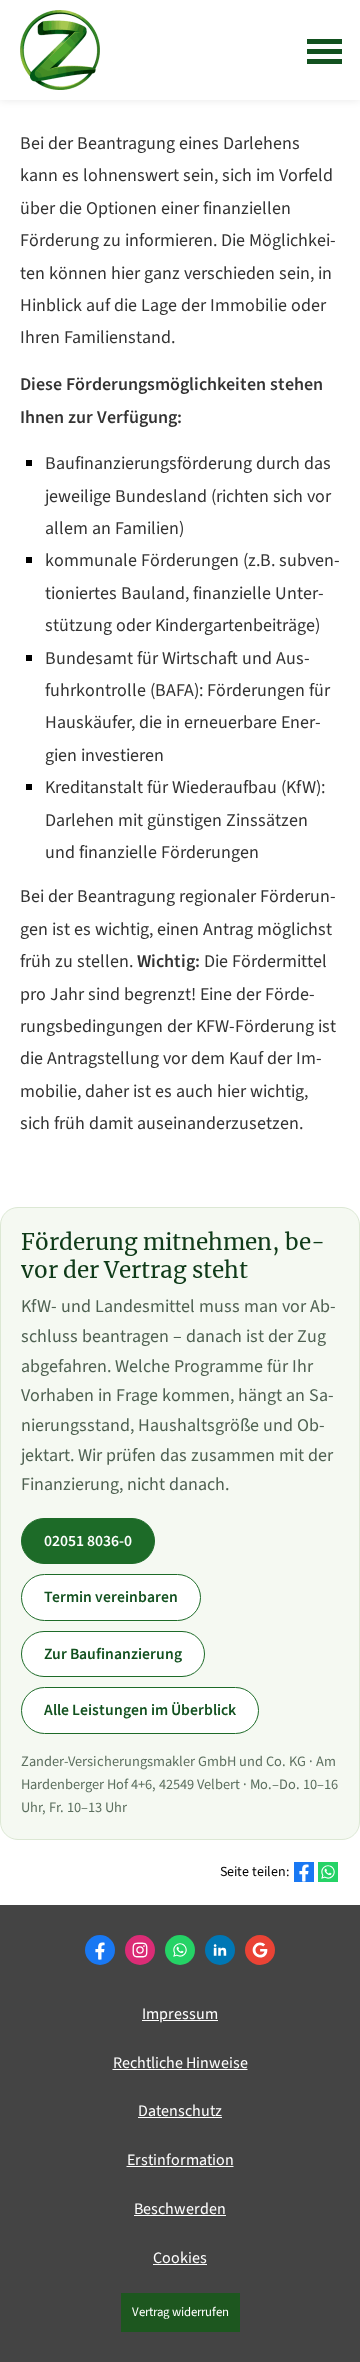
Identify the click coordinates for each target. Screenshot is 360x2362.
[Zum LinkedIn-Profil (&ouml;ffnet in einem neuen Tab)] (220, 1950)
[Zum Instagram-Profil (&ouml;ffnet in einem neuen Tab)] (140, 1950)
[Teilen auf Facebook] (304, 1872)
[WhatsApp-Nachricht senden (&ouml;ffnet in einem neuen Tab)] (180, 1950)
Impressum (180, 2014)
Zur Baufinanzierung (113, 1654)
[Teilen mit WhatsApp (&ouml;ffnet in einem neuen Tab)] (328, 1872)
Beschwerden (180, 2209)
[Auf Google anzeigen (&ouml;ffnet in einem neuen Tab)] (260, 1950)
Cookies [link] (180, 2258)
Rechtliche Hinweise (180, 2063)
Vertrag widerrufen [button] (180, 2312)
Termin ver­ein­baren (111, 1597)
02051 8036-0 (88, 1541)
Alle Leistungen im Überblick (140, 1710)
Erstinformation (180, 2160)
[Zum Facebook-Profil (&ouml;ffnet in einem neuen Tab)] (100, 1950)
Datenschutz (180, 2111)
